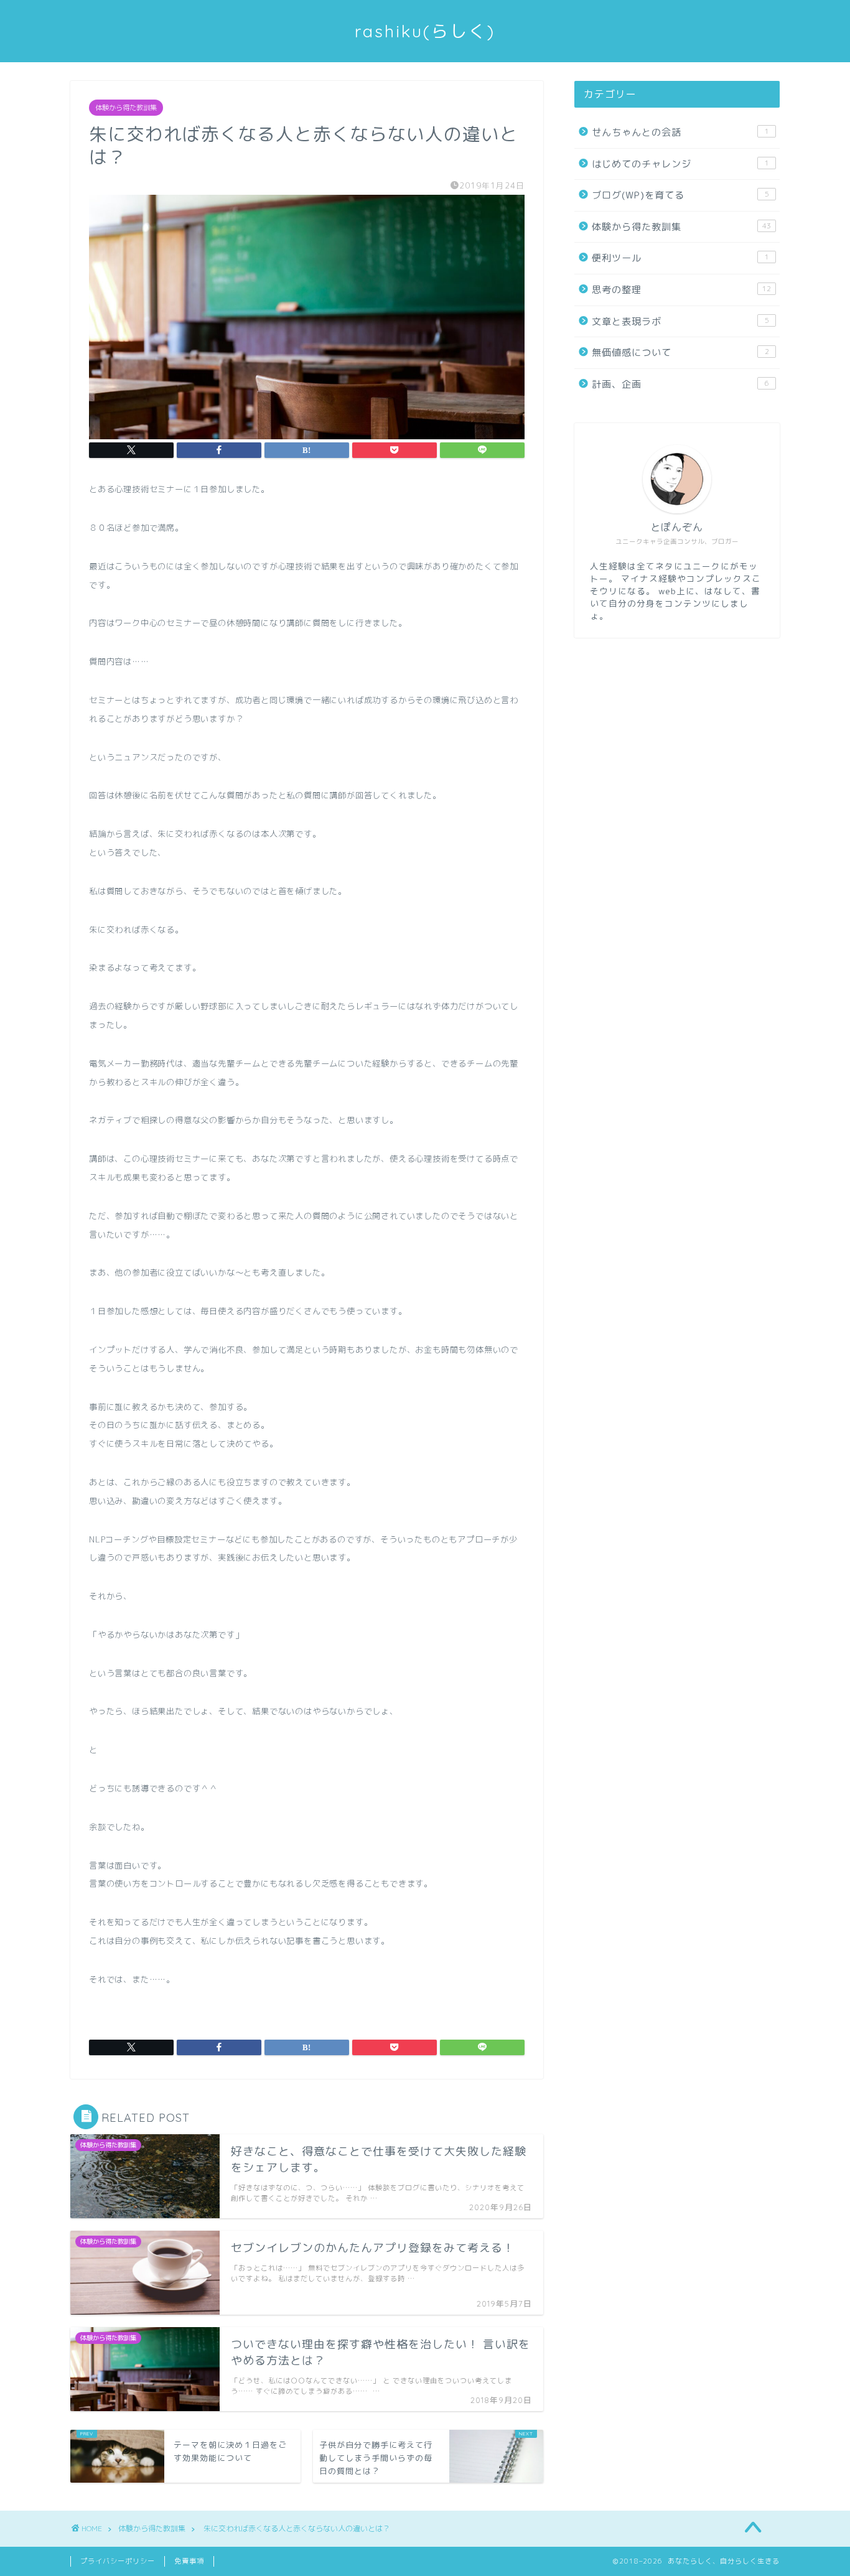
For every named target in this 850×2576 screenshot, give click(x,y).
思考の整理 (681, 290)
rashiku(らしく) (425, 31)
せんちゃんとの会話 (680, 132)
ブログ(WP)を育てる (680, 195)
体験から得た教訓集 (126, 108)
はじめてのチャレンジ (680, 164)
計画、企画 (680, 384)
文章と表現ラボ (680, 321)
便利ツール (680, 258)
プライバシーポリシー (118, 2561)
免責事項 (189, 2561)
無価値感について (680, 352)
